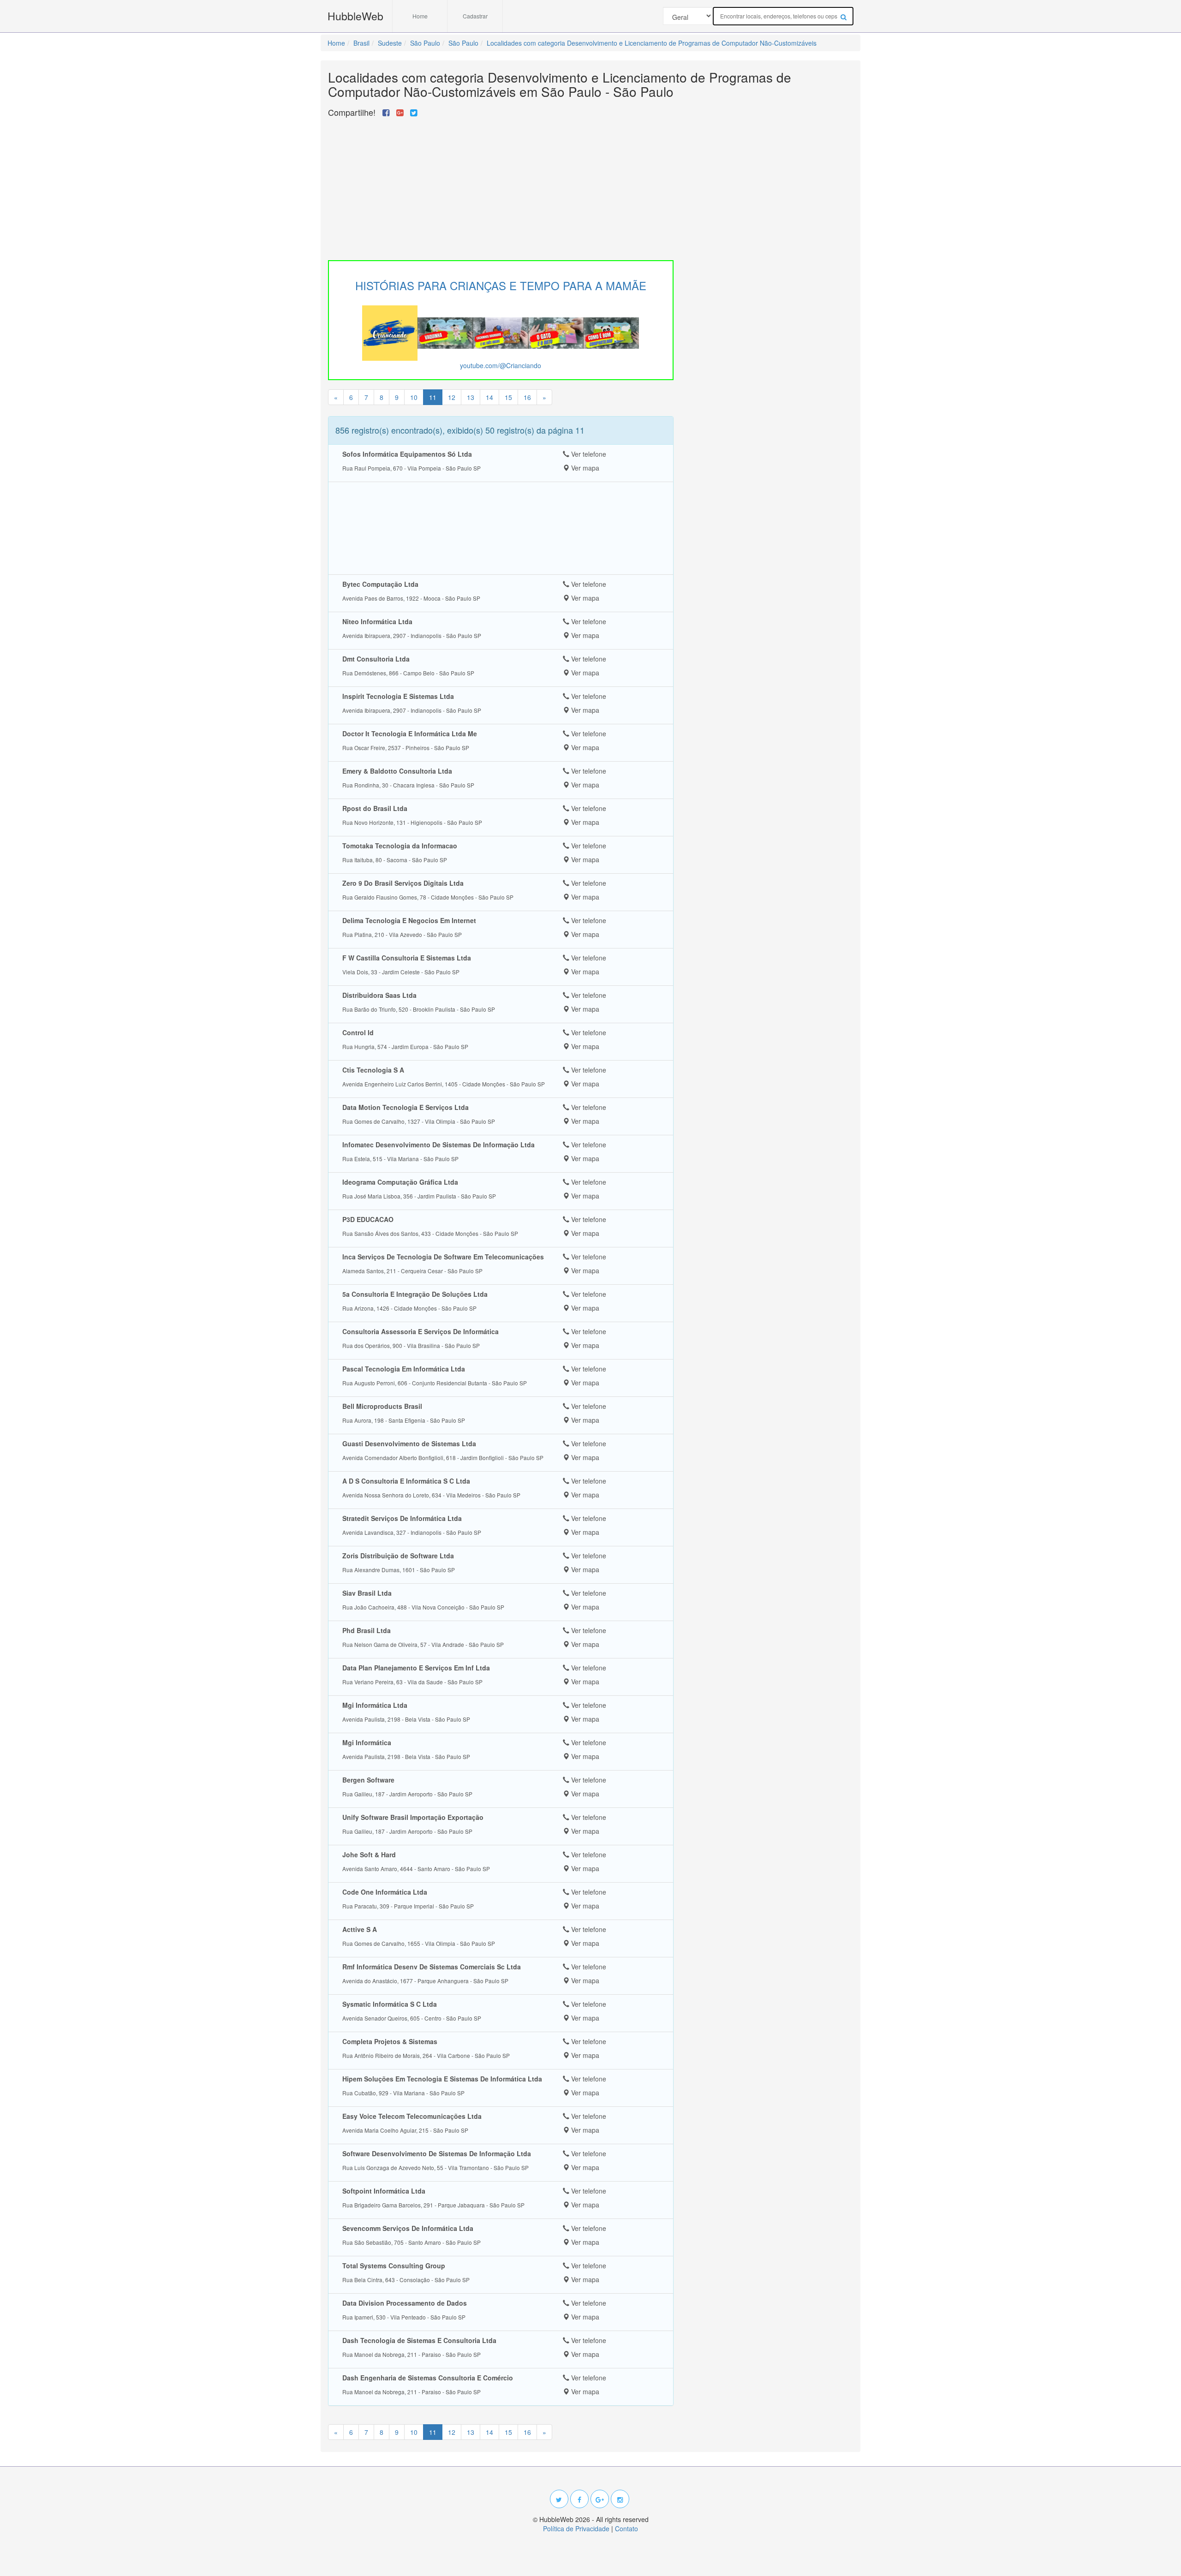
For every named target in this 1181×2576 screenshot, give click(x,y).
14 (489, 397)
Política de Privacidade (576, 2528)
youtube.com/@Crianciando (501, 365)
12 (452, 397)
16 (527, 397)
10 (414, 397)
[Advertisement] (501, 186)
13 (471, 397)
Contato (626, 2528)
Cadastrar (475, 16)
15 (508, 397)
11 (433, 397)
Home (420, 16)
